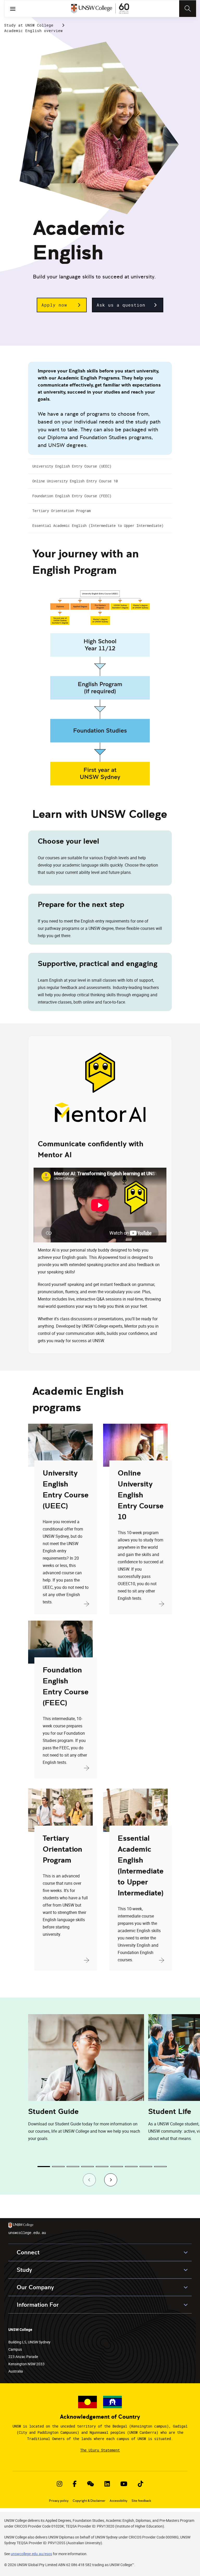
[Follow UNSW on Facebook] (75, 2484)
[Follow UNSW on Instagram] (60, 2484)
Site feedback (141, 2501)
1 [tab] (44, 2167)
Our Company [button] (35, 2287)
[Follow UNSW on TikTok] (140, 2484)
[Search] (188, 9)
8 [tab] (146, 2167)
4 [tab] (87, 2167)
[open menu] (13, 9)
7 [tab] (131, 2167)
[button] (62, 305)
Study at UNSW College (29, 25)
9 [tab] (160, 2167)
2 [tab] (58, 2167)
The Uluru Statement (100, 2450)
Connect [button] (28, 2252)
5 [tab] (102, 2167)
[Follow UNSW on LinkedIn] (107, 2484)
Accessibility (118, 2501)
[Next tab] (111, 2180)
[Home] (100, 9)
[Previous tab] (89, 2180)
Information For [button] (38, 2305)
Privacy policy (59, 2501)
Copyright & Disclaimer (89, 2501)
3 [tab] (73, 2167)
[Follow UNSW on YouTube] (124, 2484)
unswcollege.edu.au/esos (31, 2554)
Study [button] (24, 2270)
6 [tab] (117, 2167)
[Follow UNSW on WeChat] (90, 2484)
